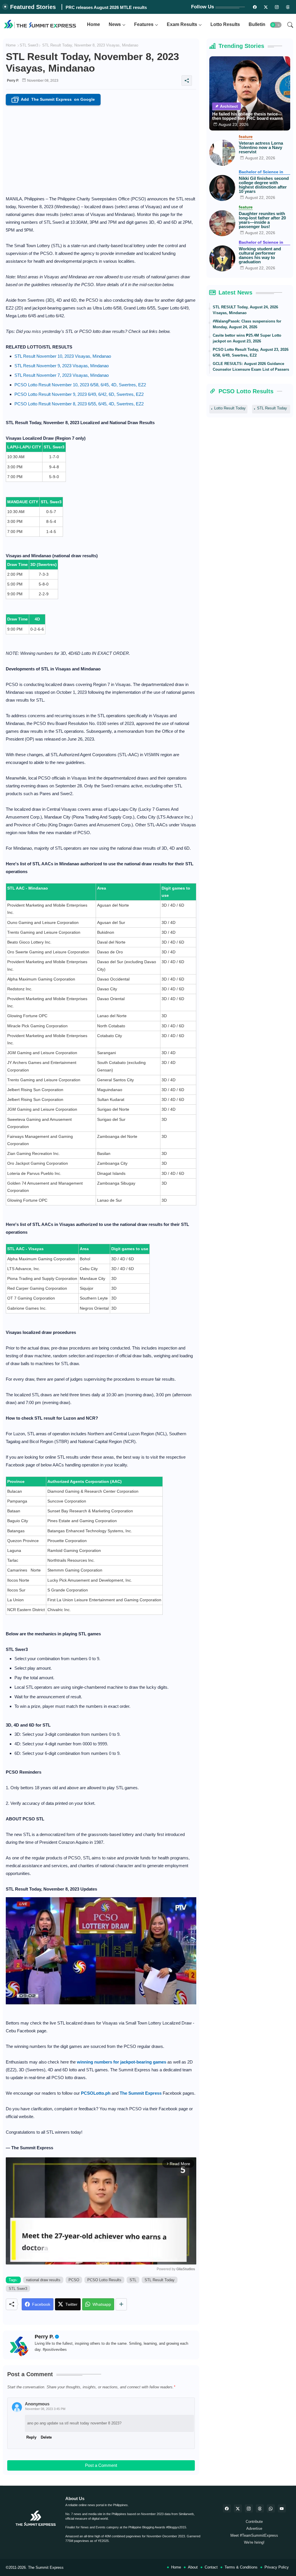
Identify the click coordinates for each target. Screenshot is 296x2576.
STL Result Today (160, 2280)
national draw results (43, 2280)
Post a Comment (101, 2465)
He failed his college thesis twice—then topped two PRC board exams (247, 116)
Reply (31, 2437)
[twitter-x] (238, 2508)
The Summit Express (46, 2567)
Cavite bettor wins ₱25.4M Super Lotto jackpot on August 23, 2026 (247, 338)
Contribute (254, 2522)
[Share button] (121, 2304)
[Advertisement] (101, 149)
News (115, 24)
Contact (211, 2567)
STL (133, 2280)
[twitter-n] (266, 7)
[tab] (94, 25)
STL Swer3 (29, 45)
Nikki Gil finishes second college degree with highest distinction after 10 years (264, 185)
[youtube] (282, 2508)
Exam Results (182, 24)
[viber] (271, 2508)
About (193, 2567)
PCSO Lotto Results (104, 2280)
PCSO (74, 2280)
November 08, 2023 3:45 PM (45, 2409)
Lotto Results (225, 24)
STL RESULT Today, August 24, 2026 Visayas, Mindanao (245, 310)
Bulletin (257, 24)
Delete (46, 2437)
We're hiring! (254, 2542)
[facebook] (227, 2508)
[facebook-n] (255, 7)
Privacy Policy (277, 2567)
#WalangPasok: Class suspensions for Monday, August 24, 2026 (247, 324)
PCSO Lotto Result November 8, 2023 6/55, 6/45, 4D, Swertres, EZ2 (79, 404)
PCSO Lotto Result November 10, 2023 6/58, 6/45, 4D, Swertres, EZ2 (80, 385)
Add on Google (54, 100)
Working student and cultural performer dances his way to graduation (260, 255)
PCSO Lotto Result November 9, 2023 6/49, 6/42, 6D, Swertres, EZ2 (79, 394)
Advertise (254, 2529)
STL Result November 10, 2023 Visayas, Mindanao (63, 356)
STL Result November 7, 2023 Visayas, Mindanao (62, 375)
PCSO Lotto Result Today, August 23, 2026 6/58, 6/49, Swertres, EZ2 (251, 352)
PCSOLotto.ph (96, 2093)
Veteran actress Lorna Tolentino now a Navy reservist (261, 147)
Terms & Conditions (241, 2567)
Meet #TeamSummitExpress (254, 2535)
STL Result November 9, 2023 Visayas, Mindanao (62, 366)
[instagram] (277, 7)
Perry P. (44, 2337)
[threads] (288, 7)
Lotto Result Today (230, 408)
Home (94, 24)
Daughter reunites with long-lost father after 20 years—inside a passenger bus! (262, 220)
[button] (276, 25)
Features (144, 24)
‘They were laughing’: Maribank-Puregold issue (113, 7)
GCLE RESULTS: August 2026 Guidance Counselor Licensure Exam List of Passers (251, 367)
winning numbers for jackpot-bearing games (122, 2062)
